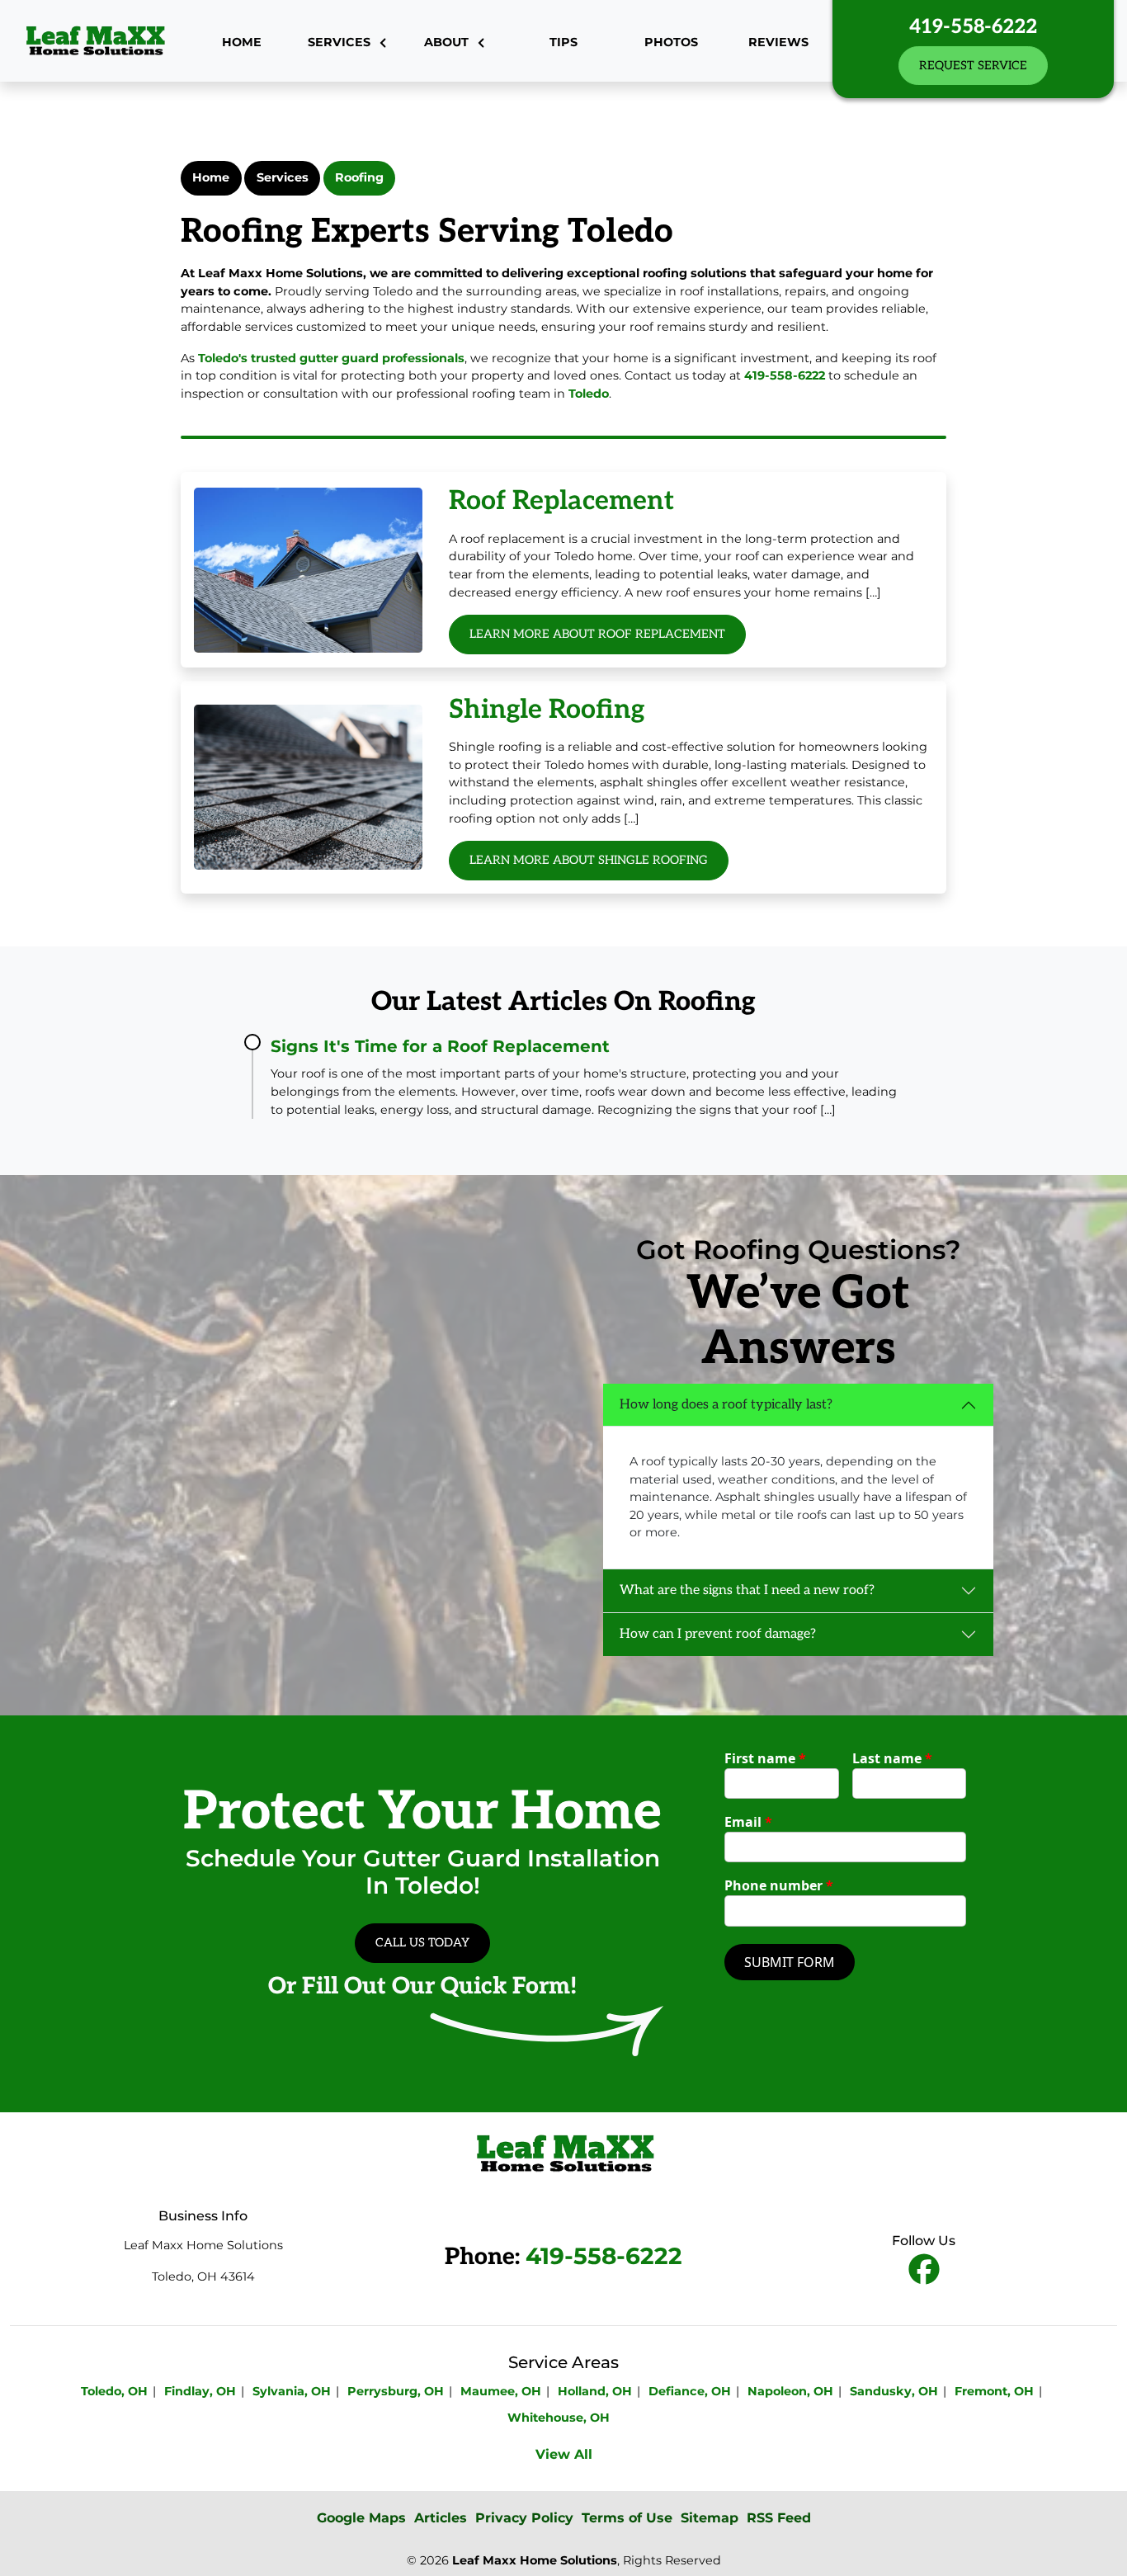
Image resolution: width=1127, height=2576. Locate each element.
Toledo (589, 394)
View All (564, 2454)
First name (765, 1758)
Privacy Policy (524, 2518)
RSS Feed (779, 2518)
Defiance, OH (690, 2391)
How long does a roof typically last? (726, 1405)
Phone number (779, 1885)
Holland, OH (595, 2391)
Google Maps (361, 2518)
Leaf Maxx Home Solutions (535, 2560)
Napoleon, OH (790, 2391)
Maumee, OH (501, 2391)
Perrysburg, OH (396, 2391)
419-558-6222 (973, 27)
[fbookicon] (924, 2270)
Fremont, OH (994, 2391)
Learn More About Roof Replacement (597, 634)
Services (283, 177)
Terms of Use (627, 2518)
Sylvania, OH (292, 2391)
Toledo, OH (114, 2391)
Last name (892, 1758)
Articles (441, 2518)
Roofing (359, 177)
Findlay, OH (200, 2391)
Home (211, 177)
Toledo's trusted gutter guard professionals (331, 358)
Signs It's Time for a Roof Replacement (440, 1046)
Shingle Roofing (547, 710)
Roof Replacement (561, 501)
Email (748, 1822)
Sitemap (710, 2518)
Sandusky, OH (894, 2391)
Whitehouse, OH (559, 2418)
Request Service (973, 66)
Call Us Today (422, 1943)
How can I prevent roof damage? (718, 1634)
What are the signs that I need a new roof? (747, 1590)
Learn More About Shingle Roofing (589, 860)
